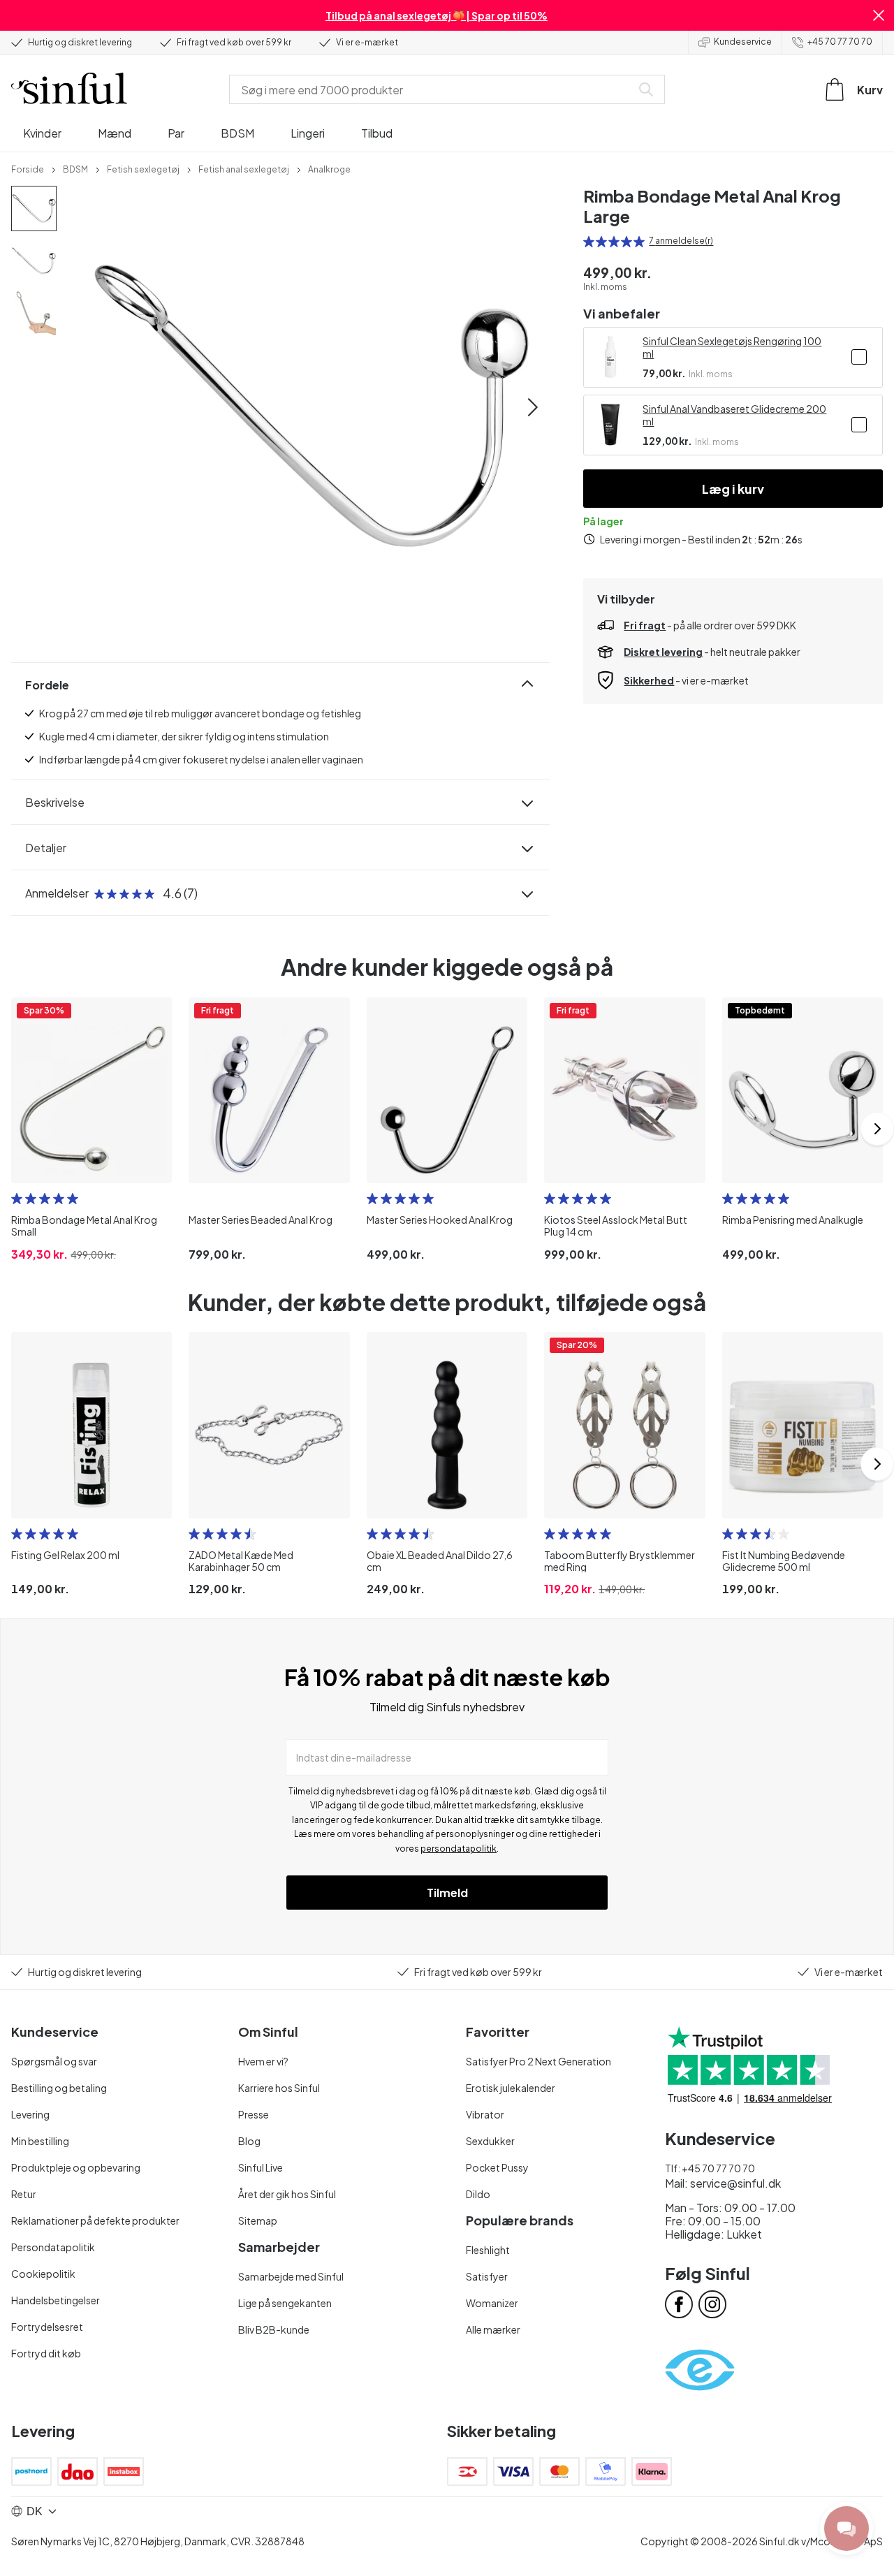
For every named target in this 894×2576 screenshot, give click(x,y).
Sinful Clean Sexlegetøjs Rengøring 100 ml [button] (732, 347)
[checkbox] (859, 357)
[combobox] (433, 89)
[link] (28, 168)
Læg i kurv (733, 489)
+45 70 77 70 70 (840, 42)
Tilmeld (447, 1893)
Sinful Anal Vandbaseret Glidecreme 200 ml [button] (734, 415)
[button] (879, 15)
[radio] (589, 242)
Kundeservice (743, 42)
